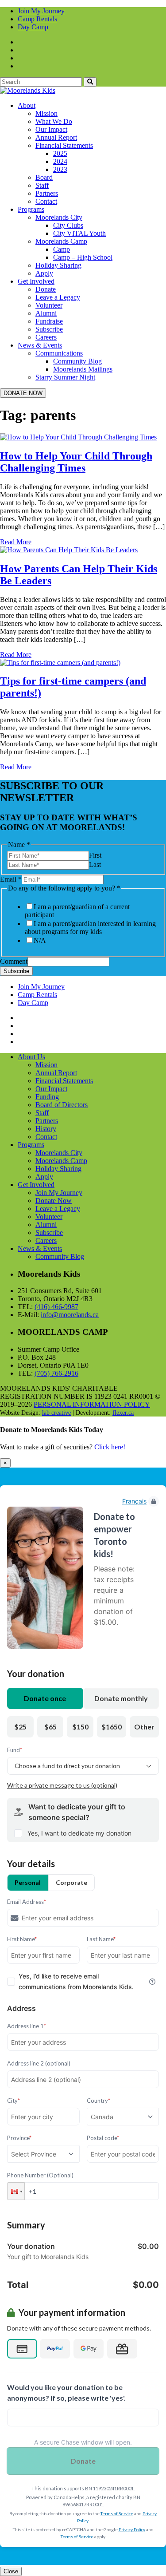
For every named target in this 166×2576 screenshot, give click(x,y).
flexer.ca (123, 1413)
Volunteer (49, 305)
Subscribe (49, 329)
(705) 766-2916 (56, 1373)
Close (11, 2571)
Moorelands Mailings (83, 369)
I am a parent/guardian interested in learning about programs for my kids (90, 928)
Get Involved (36, 281)
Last (95, 865)
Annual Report (56, 137)
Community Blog (77, 361)
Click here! (110, 1447)
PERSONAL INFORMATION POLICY (92, 1404)
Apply (44, 273)
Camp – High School (83, 257)
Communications (59, 353)
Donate (46, 289)
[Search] (90, 82)
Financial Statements (64, 145)
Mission (46, 113)
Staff (42, 185)
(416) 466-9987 (56, 1307)
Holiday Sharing (58, 265)
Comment (14, 961)
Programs (31, 209)
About (27, 105)
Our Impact (51, 129)
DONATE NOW (23, 393)
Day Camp (33, 27)
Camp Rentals (37, 19)
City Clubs (68, 225)
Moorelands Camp (61, 241)
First (95, 855)
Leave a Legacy (58, 297)
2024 (60, 161)
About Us (31, 1057)
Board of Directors (62, 1105)
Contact (46, 201)
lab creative (56, 1413)
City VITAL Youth (79, 233)
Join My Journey (41, 11)
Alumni (46, 313)
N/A (40, 940)
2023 (60, 169)
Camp (62, 249)
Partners (47, 193)
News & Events (40, 345)
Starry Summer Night (65, 377)
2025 (60, 153)
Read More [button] (16, 542)
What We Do (54, 121)
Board (44, 177)
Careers (46, 337)
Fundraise (49, 321)
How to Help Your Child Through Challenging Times (76, 462)
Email (11, 879)
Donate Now (54, 1201)
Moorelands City (59, 217)
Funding (47, 1097)
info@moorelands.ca (70, 1315)
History (46, 1129)
